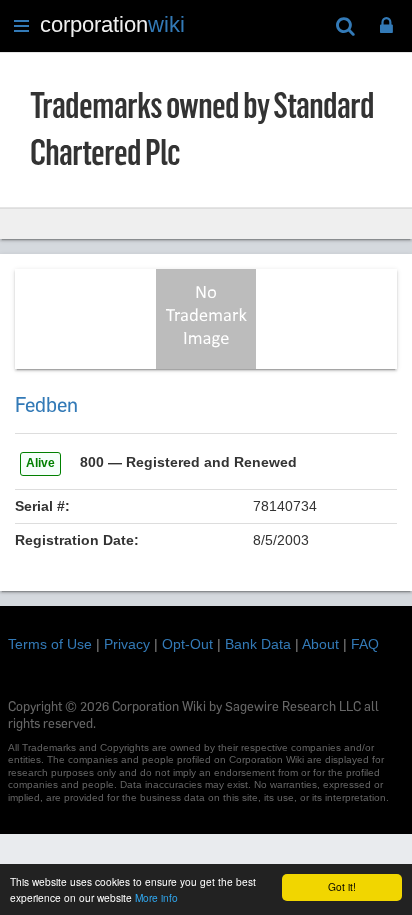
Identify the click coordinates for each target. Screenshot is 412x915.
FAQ (365, 644)
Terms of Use (50, 644)
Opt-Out (187, 644)
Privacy (127, 644)
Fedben (46, 405)
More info (156, 897)
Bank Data (258, 644)
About (320, 644)
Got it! (342, 886)
